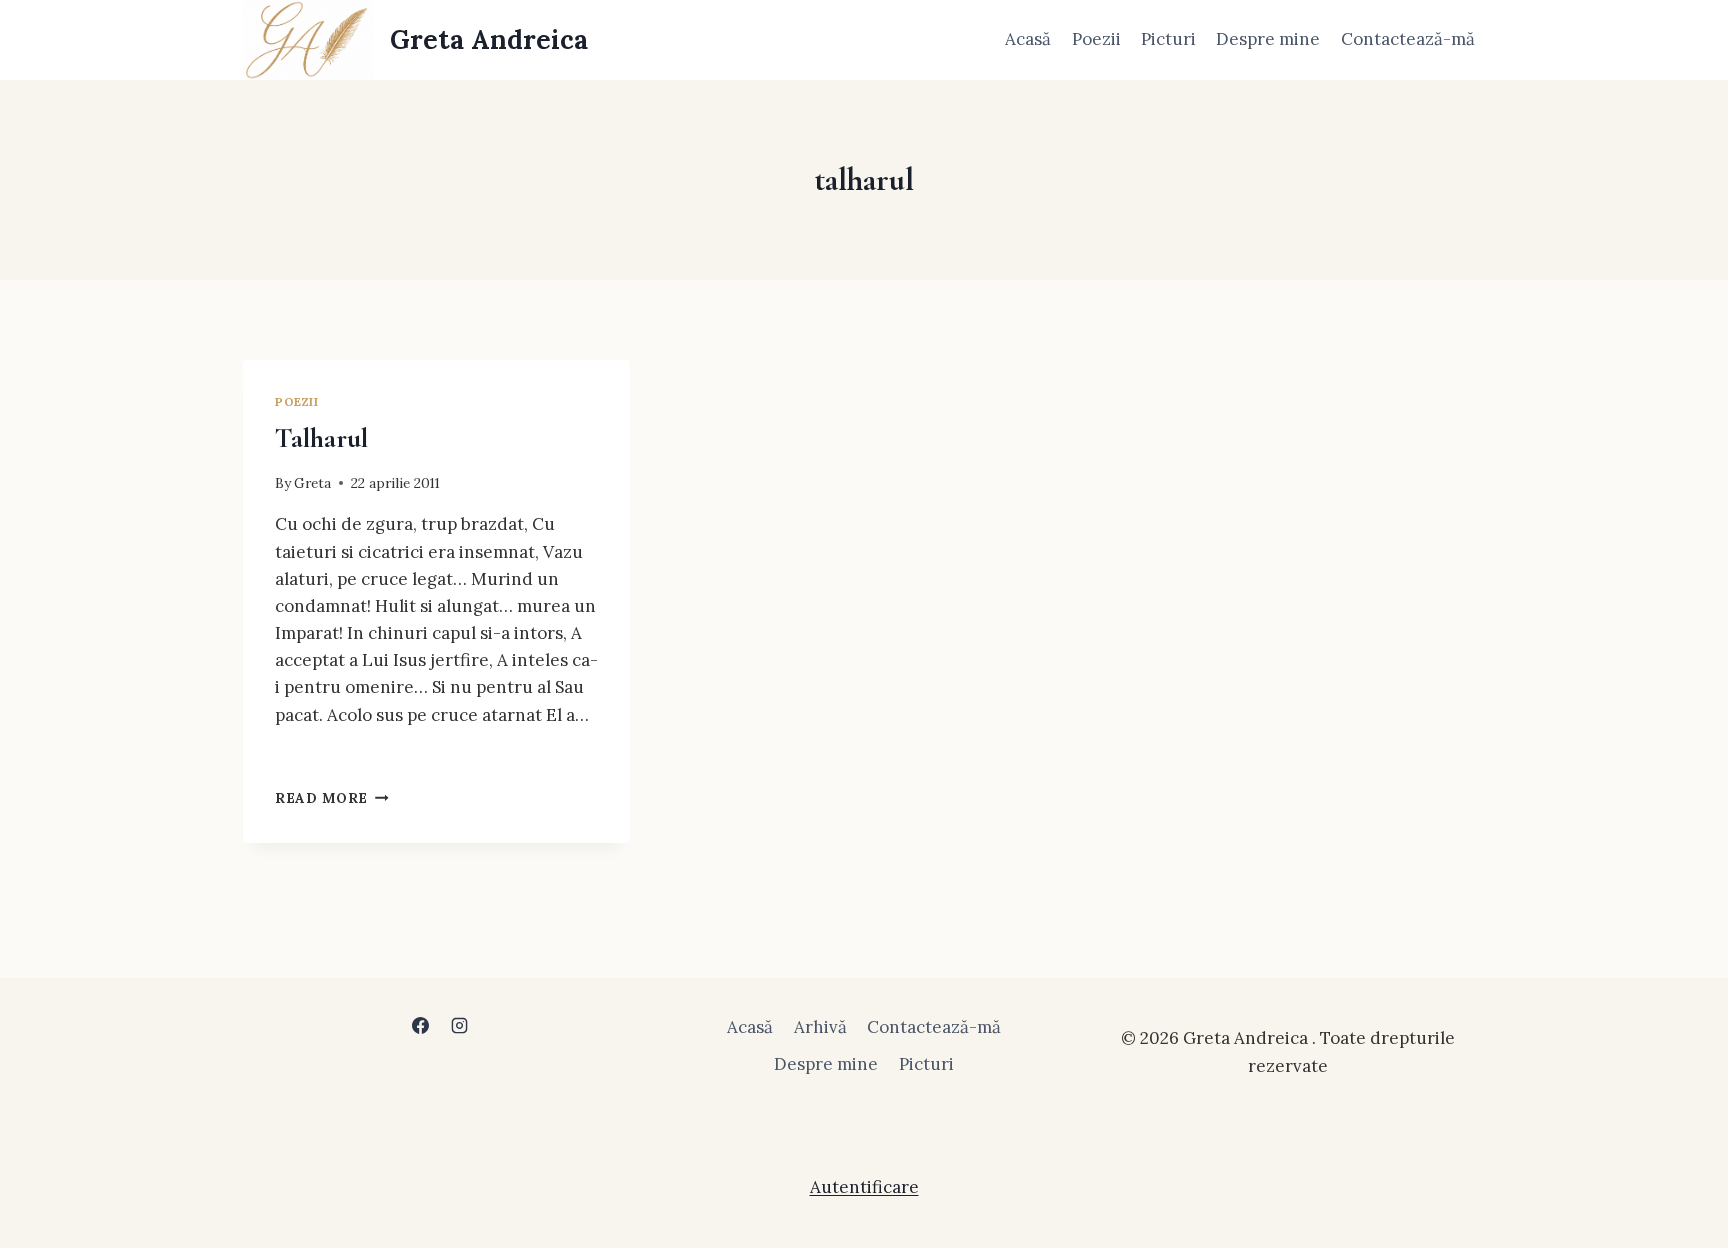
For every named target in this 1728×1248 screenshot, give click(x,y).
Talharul (321, 438)
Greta (312, 483)
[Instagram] (460, 1025)
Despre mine (1268, 39)
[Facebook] (420, 1025)
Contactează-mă (1408, 39)
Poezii (1096, 39)
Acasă (1028, 39)
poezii (297, 401)
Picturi (1168, 39)
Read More (332, 798)
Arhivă (820, 1027)
